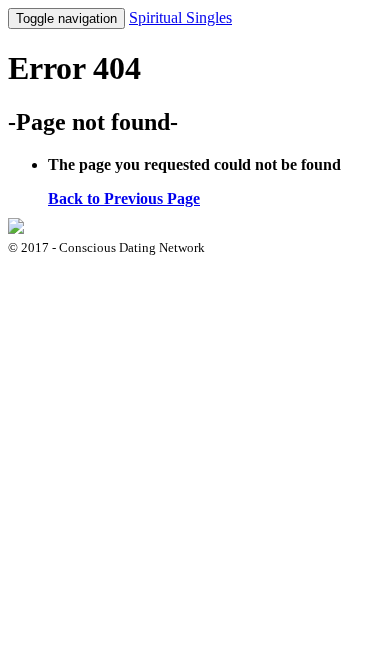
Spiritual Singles (180, 17)
